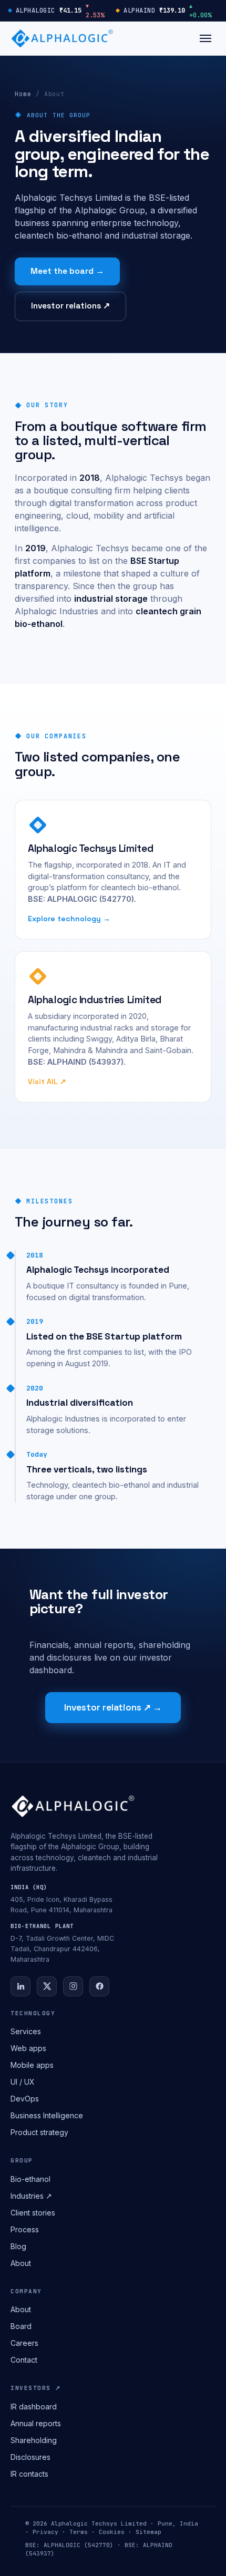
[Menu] (206, 38)
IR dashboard (34, 2407)
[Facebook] (99, 1986)
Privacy (45, 2532)
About (21, 2263)
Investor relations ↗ (70, 306)
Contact (24, 2360)
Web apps (28, 2048)
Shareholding (34, 2440)
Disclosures (30, 2457)
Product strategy (39, 2132)
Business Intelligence (47, 2115)
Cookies (112, 2532)
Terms (79, 2532)
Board (21, 2326)
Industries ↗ (31, 2196)
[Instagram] (73, 1986)
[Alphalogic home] (62, 38)
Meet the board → (67, 271)
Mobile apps (32, 2065)
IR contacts (29, 2474)
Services (26, 2031)
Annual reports (36, 2423)
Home (23, 94)
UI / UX (23, 2082)
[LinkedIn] (20, 1986)
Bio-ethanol (30, 2179)
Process (25, 2229)
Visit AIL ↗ (47, 1081)
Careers (24, 2343)
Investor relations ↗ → (113, 1707)
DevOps (25, 2099)
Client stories (33, 2213)
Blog (18, 2246)
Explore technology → (69, 919)
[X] (47, 1986)
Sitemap (148, 2532)
